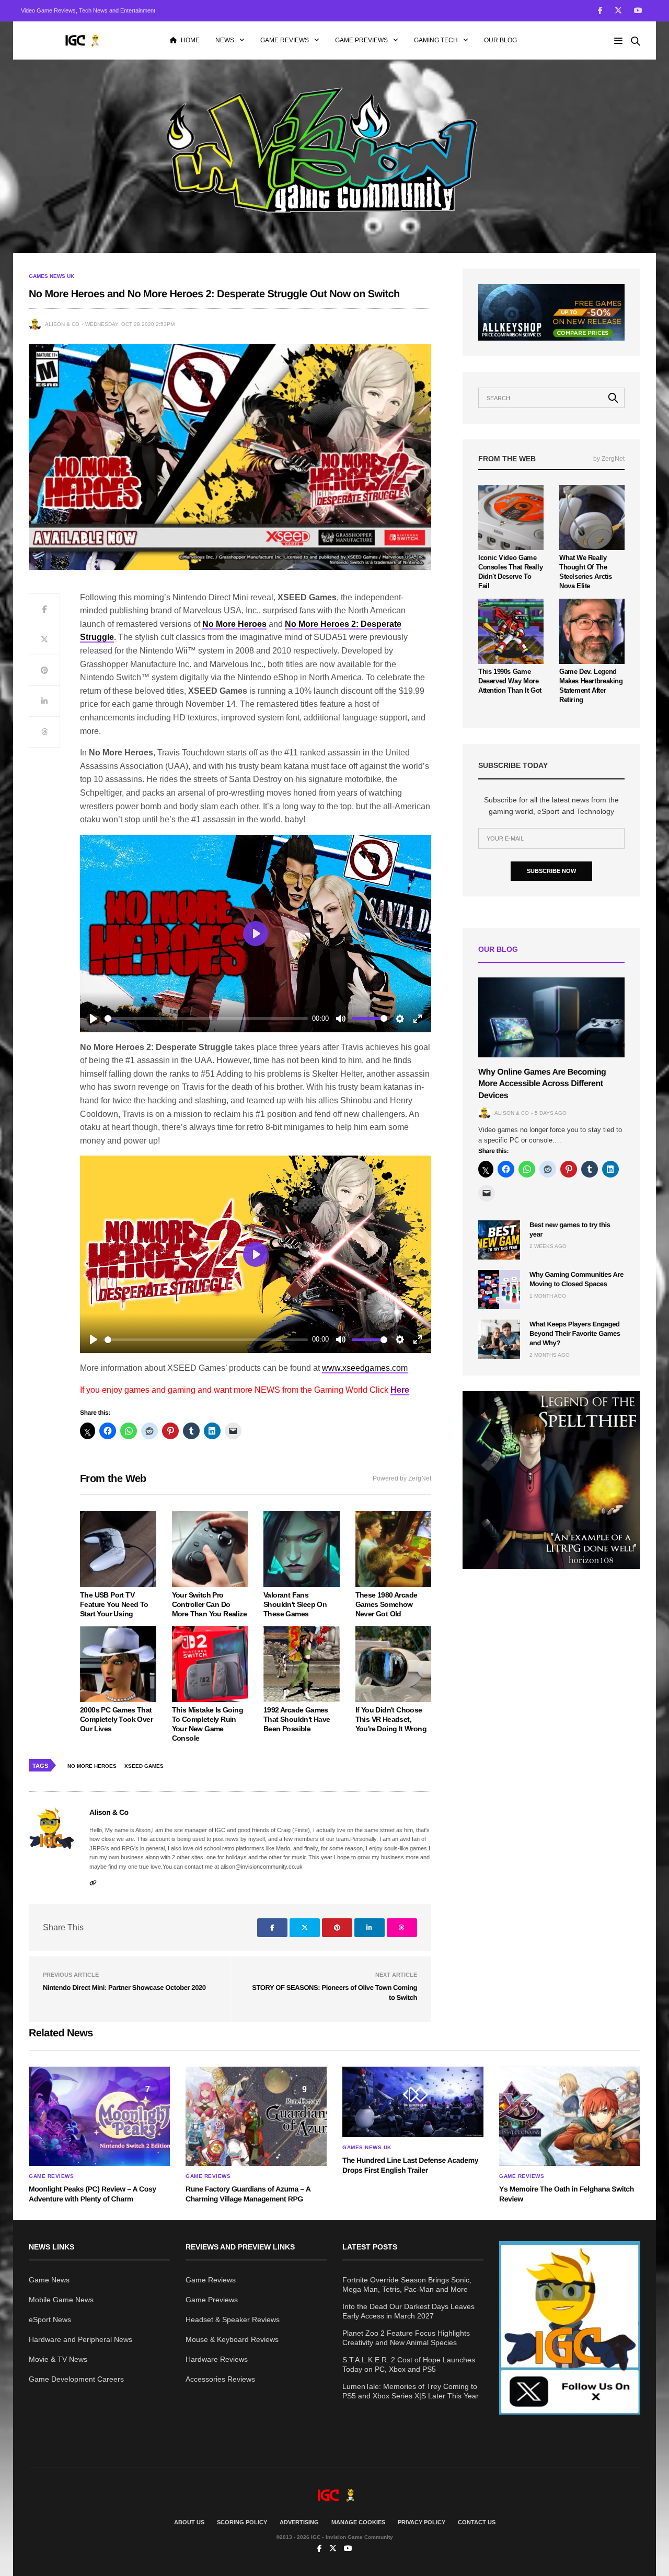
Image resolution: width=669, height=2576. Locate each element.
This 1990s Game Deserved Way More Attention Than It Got (510, 681)
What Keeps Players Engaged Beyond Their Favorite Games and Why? (575, 1333)
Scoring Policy (242, 2522)
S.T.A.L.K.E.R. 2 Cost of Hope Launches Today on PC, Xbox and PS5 (409, 2364)
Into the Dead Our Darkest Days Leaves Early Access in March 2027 (408, 2311)
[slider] (206, 1018)
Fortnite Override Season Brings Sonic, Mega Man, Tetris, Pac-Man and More (407, 2284)
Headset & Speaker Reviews (233, 2319)
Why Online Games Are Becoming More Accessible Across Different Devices (542, 1084)
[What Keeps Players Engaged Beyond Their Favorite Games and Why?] (499, 1339)
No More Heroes (234, 624)
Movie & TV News (58, 2359)
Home (190, 40)
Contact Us (477, 2522)
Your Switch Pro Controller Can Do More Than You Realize (209, 1604)
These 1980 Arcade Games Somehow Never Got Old (387, 1604)
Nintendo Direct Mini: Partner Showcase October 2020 (124, 1988)
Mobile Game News (61, 2300)
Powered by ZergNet (402, 1478)
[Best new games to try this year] (499, 1240)
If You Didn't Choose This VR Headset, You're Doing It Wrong (391, 1719)
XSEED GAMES (144, 1766)
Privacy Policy (422, 2522)
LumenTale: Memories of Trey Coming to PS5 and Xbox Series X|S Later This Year (411, 2391)
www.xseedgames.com (365, 1368)
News (225, 40)
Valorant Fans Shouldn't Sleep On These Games (295, 1604)
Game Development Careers (76, 2379)
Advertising (299, 2522)
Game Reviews (285, 40)
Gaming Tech (436, 40)
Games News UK (51, 276)
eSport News (50, 2319)
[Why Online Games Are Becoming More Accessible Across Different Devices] (551, 1017)
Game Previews (361, 40)
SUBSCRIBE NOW (551, 871)
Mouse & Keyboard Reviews (232, 2339)
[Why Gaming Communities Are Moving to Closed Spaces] (499, 1290)
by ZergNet (609, 459)
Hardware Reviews (217, 2359)
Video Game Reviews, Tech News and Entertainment (88, 10)
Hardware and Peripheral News (80, 2339)
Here (400, 1390)
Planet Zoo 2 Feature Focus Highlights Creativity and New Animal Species (406, 2338)
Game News (49, 2280)
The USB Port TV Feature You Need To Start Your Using (114, 1604)
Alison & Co (62, 324)
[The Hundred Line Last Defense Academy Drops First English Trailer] (413, 2102)
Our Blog (500, 40)
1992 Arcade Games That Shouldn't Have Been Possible (297, 1719)
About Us (189, 2522)
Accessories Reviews (220, 2379)
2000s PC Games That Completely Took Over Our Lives (116, 1719)
